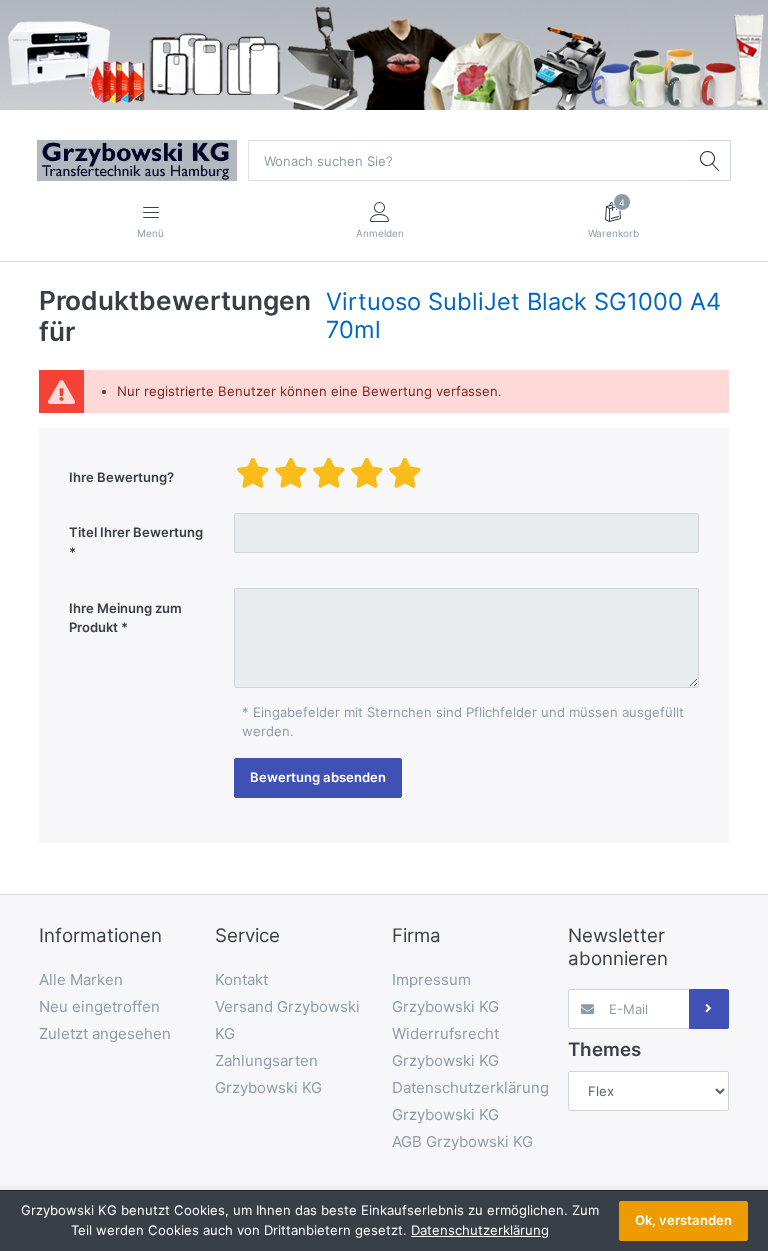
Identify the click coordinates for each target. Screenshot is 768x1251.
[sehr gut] (405, 473)
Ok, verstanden (683, 1220)
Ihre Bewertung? (121, 477)
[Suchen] (710, 160)
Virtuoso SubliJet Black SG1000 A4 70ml (523, 315)
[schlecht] (253, 473)
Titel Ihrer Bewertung (136, 532)
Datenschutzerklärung (480, 1230)
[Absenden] (709, 1009)
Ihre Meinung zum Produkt (125, 618)
